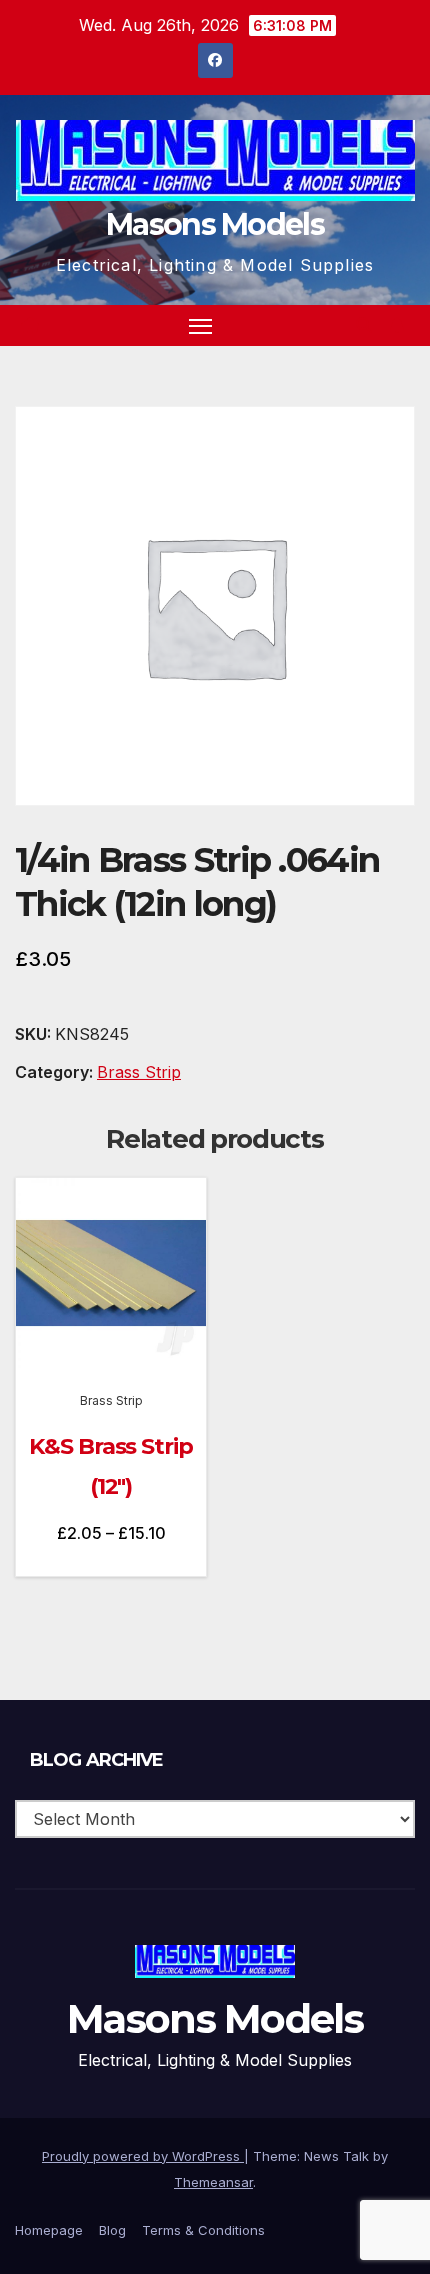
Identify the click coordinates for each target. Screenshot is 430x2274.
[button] (364, 325)
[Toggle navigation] (201, 326)
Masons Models (215, 224)
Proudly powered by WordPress (143, 2156)
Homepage (49, 2230)
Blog (112, 2230)
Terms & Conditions (203, 2230)
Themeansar (213, 2182)
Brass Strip (139, 1072)
